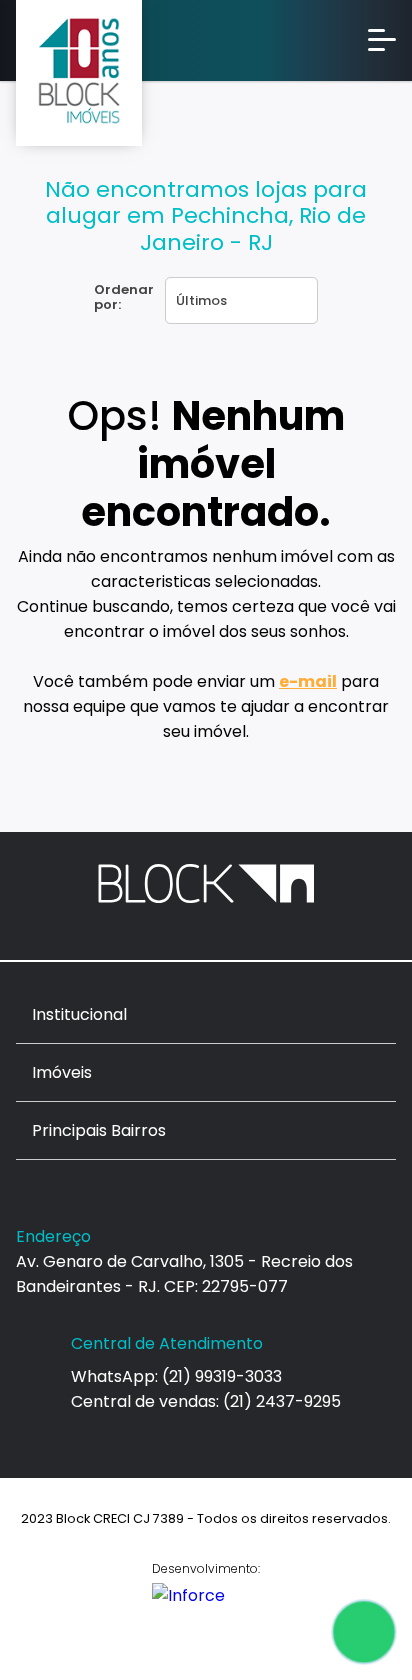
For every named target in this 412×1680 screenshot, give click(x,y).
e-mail (308, 681)
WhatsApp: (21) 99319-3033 (176, 1376)
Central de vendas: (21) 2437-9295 (206, 1401)
